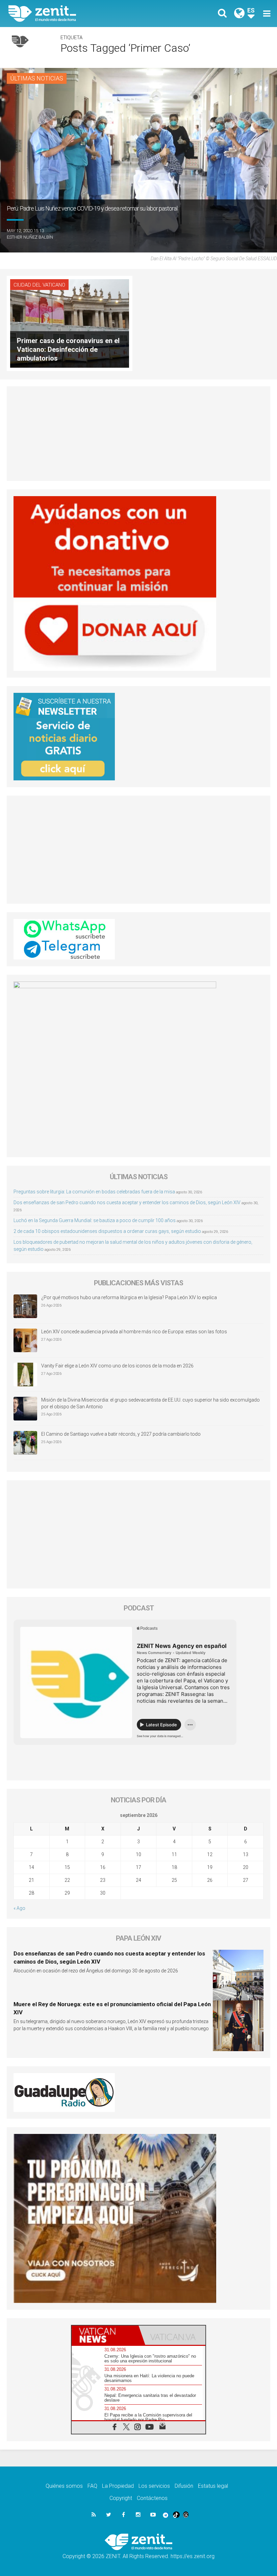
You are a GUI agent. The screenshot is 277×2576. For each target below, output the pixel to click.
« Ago (19, 1908)
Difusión (184, 2486)
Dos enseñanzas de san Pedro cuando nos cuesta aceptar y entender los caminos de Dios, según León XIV (127, 1202)
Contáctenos (152, 2498)
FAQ (92, 2486)
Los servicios (154, 2486)
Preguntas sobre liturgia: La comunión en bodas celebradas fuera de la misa (94, 1192)
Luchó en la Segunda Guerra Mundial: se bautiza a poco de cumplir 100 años (95, 1220)
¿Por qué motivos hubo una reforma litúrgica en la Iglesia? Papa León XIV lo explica (129, 1297)
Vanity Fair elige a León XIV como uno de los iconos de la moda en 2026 (117, 1366)
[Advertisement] (138, 434)
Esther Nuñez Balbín (30, 237)
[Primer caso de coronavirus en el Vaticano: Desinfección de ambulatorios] (70, 323)
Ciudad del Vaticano (39, 285)
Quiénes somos (64, 2486)
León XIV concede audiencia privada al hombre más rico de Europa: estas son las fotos (134, 1332)
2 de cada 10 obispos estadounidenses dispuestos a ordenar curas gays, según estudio (107, 1231)
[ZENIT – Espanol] (78, 14)
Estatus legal (213, 2486)
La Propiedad (118, 2486)
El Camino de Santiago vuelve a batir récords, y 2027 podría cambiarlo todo (121, 1434)
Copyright (121, 2498)
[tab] (105, 2335)
